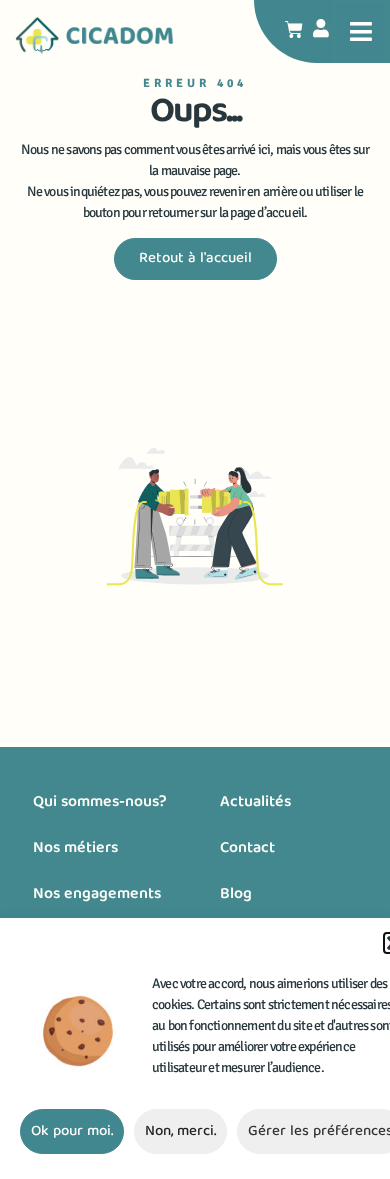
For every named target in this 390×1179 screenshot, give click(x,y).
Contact (247, 849)
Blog (236, 895)
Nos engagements (97, 895)
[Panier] (294, 30)
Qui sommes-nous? (100, 803)
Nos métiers (75, 849)
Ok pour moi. (72, 1132)
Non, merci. (180, 1132)
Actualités (255, 803)
